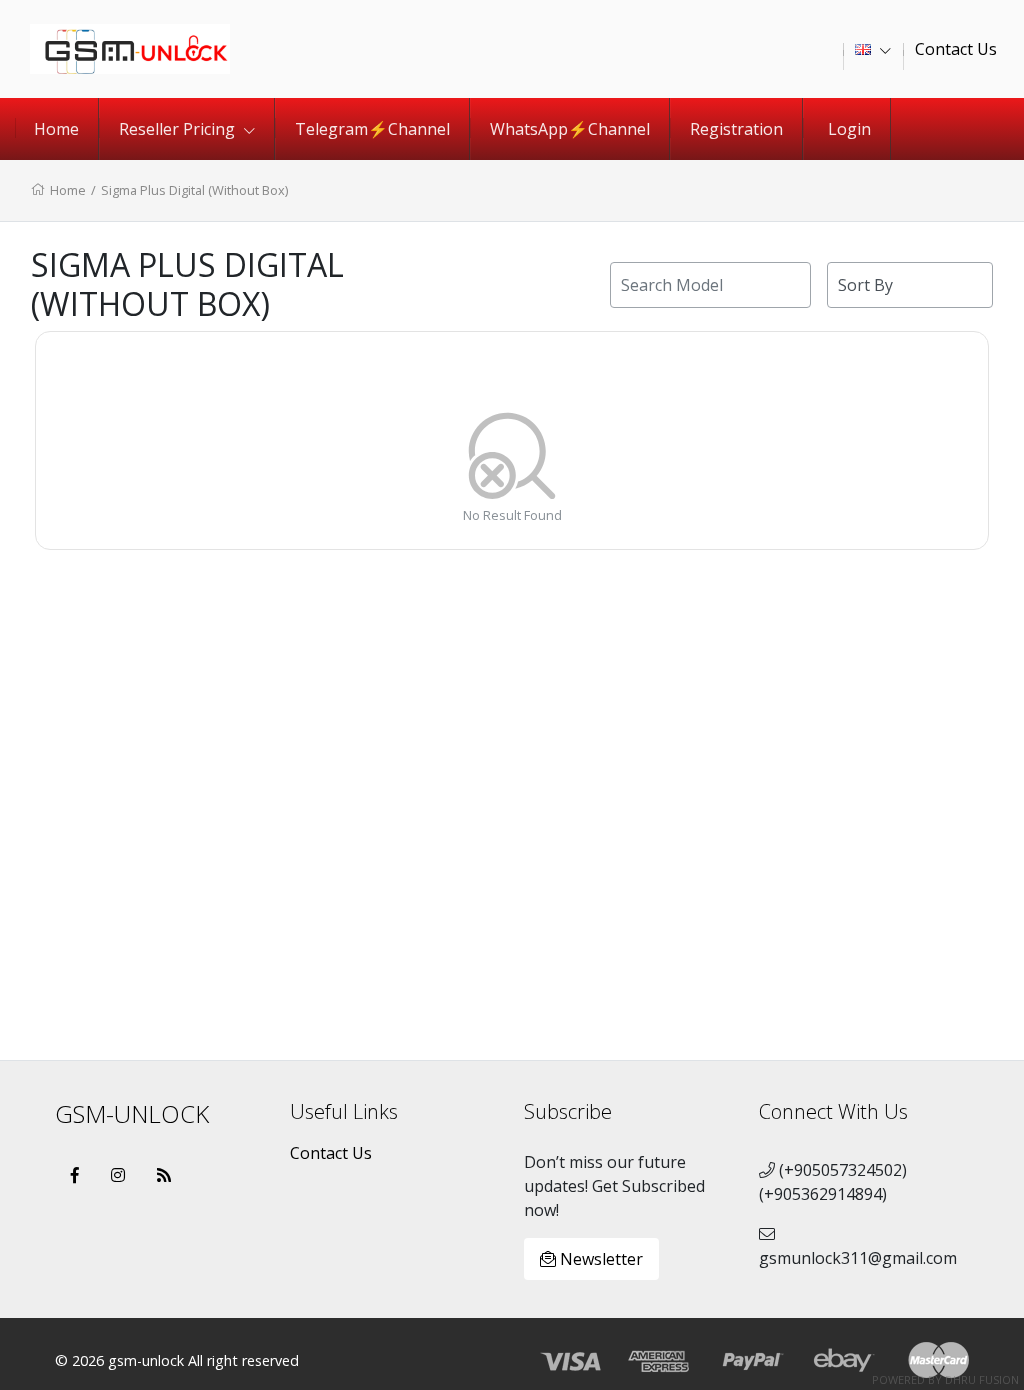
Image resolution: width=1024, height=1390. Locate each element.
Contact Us (331, 1153)
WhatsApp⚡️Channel (570, 129)
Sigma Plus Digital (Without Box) (194, 190)
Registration (736, 129)
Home (56, 129)
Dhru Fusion (982, 1379)
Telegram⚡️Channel (372, 129)
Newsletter (599, 1259)
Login (849, 129)
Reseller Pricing (179, 129)
